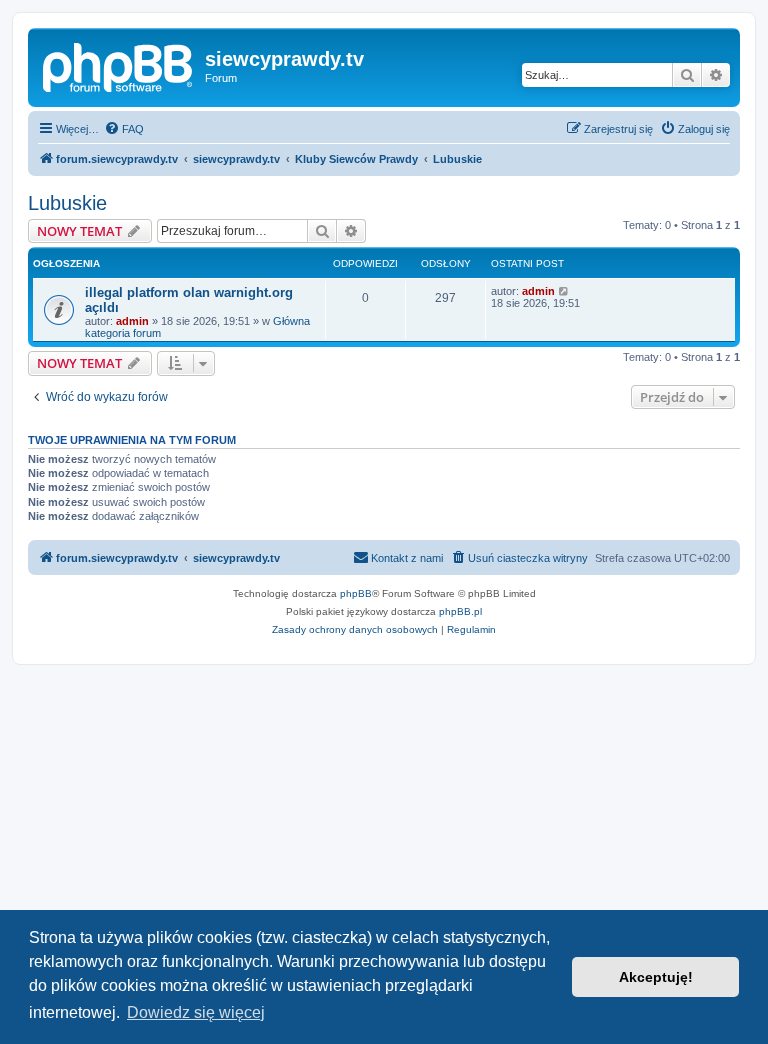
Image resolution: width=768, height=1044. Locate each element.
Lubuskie (67, 203)
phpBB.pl (460, 611)
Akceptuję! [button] (656, 977)
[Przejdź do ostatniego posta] (564, 291)
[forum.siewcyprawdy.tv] (119, 65)
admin (132, 321)
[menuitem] (124, 129)
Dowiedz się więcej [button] (196, 1012)
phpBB (356, 593)
